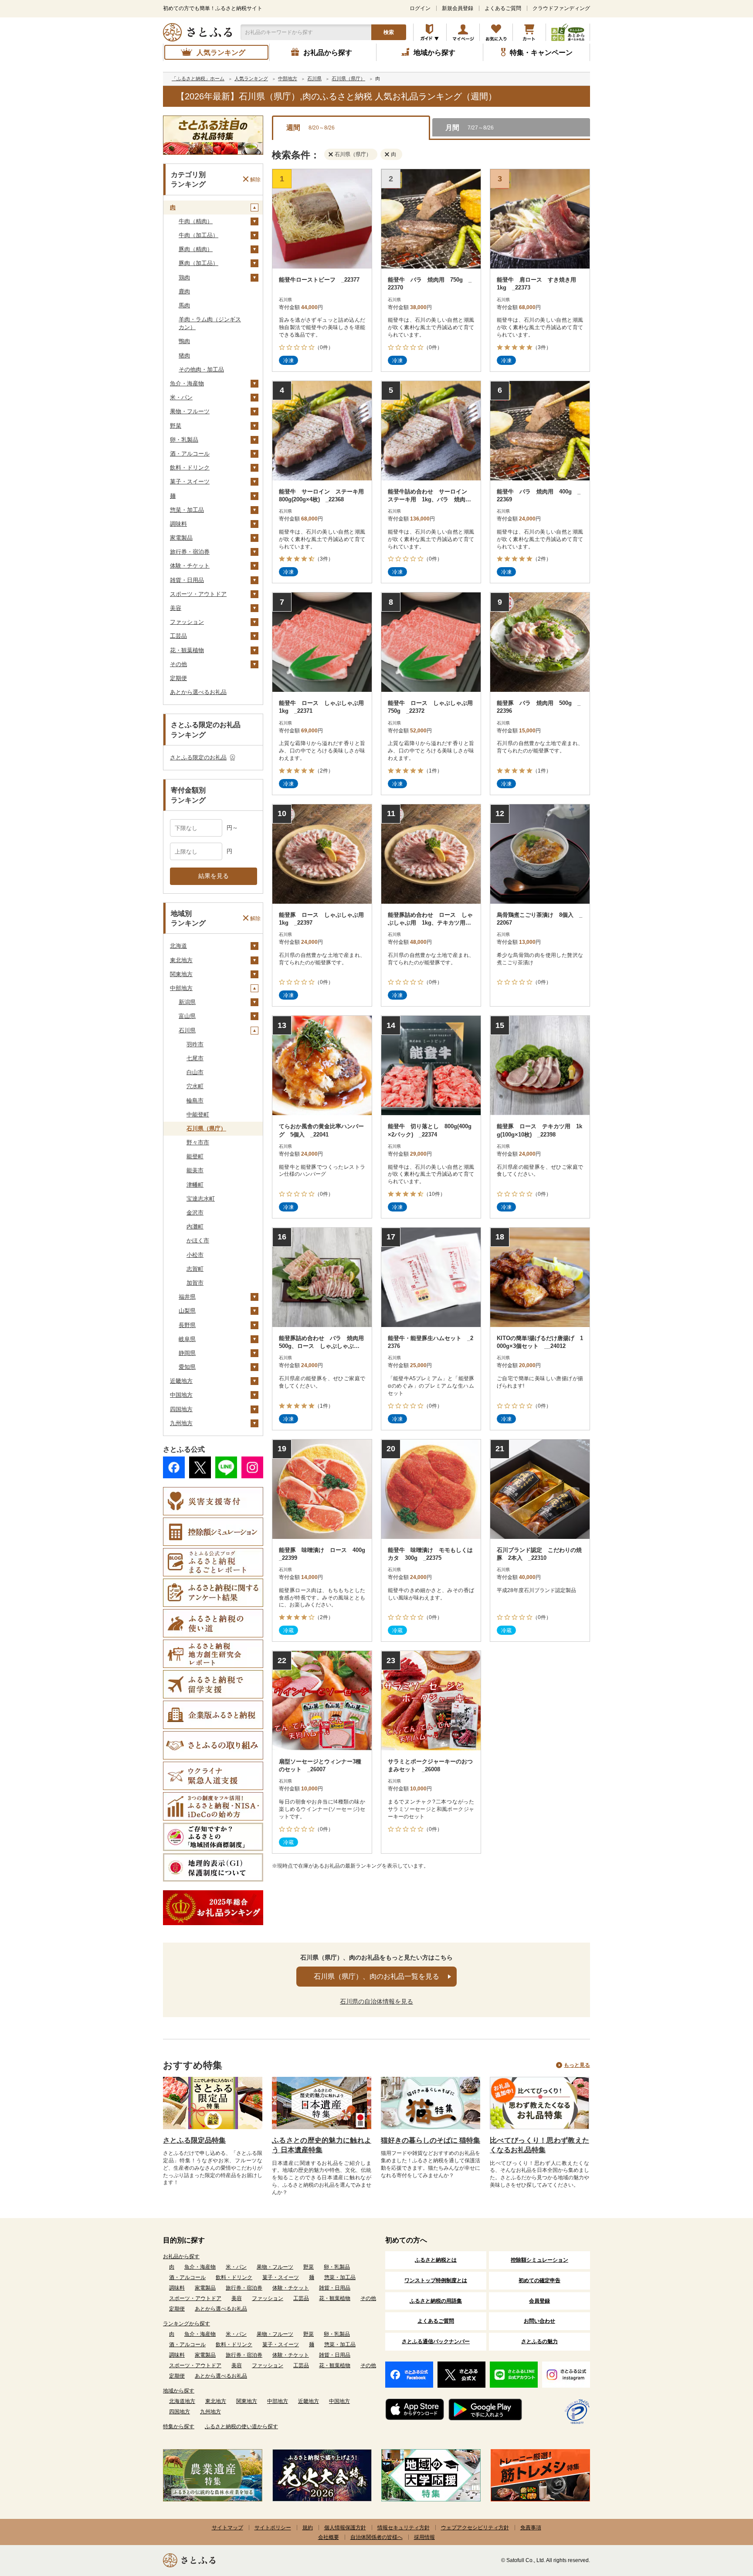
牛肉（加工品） (198, 235)
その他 (178, 664)
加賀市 (195, 1283)
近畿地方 (181, 1381)
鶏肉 (184, 277)
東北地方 (181, 960)
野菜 (176, 426)
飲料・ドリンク (190, 468)
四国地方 (181, 1409)
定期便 (178, 678)
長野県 (187, 1325)
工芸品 (178, 636)
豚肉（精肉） (196, 249)
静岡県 (187, 1353)
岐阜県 (187, 1339)
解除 (255, 179)
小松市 (195, 1255)
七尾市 (195, 1058)
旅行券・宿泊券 (190, 552)
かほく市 (198, 1240)
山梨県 (187, 1311)
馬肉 (184, 305)
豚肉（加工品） (198, 263)
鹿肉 (184, 291)
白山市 (195, 1072)
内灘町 (195, 1227)
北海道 (178, 946)
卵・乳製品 (184, 440)
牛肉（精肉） (196, 221)
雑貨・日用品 (187, 580)
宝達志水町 (201, 1199)
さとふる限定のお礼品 (198, 757)
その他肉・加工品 (201, 369)
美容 (176, 608)
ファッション (187, 622)
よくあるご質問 (503, 8)
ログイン (420, 8)
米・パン (181, 397)
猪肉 (184, 356)
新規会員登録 (458, 8)
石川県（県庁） (206, 1128)
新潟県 (187, 1002)
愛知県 (187, 1367)
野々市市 (198, 1142)
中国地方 (181, 1395)
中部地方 (181, 988)
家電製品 (181, 538)
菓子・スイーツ (190, 482)
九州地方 (181, 1423)
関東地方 (181, 974)
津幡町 (195, 1185)
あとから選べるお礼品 (198, 692)
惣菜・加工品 (187, 510)
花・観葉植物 (187, 650)
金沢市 (195, 1213)
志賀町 (195, 1269)
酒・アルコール (190, 454)
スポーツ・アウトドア (198, 594)
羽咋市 (195, 1044)
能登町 (195, 1156)
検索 (389, 32)
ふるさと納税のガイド (430, 32)
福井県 (187, 1297)
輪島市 (195, 1101)
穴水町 (195, 1086)
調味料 (178, 524)
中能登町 (198, 1114)
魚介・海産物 (187, 383)
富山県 (187, 1016)
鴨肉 (184, 341)
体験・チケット (190, 566)
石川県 (187, 1030)
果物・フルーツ (190, 411)
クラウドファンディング (561, 8)
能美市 (195, 1170)
